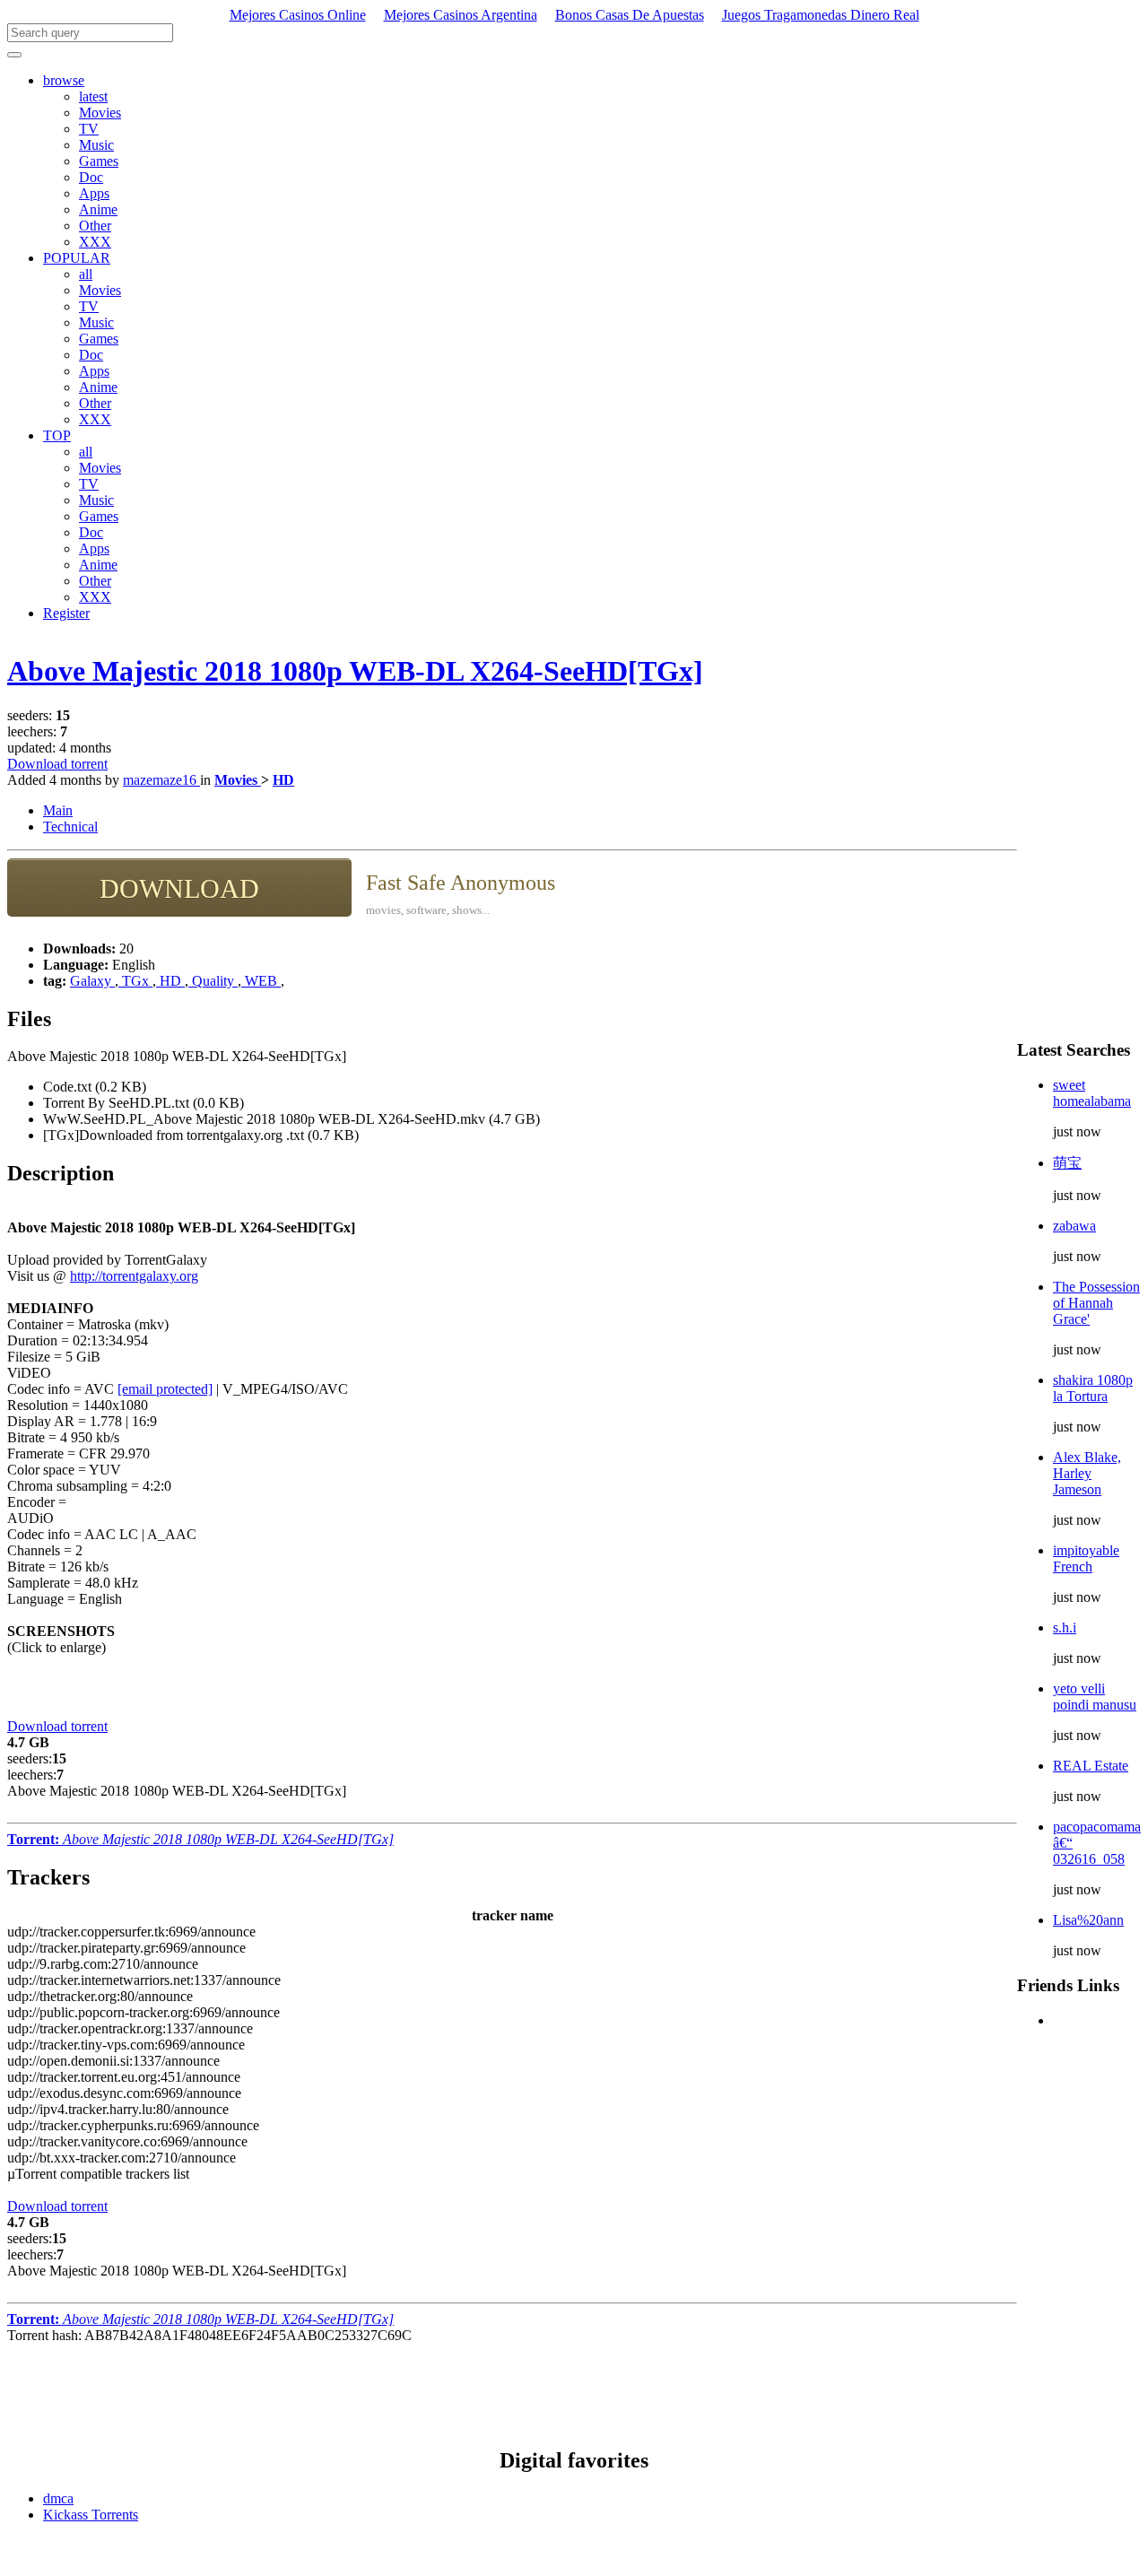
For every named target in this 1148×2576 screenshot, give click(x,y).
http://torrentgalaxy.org (134, 1276)
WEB (261, 981)
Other (95, 226)
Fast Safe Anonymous (461, 883)
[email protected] (165, 1389)
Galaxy (92, 981)
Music (96, 145)
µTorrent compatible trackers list (98, 2174)
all (86, 274)
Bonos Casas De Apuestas (630, 15)
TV (89, 129)
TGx (135, 981)
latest (93, 96)
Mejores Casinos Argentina (461, 15)
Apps (94, 193)
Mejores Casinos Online (298, 15)
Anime (98, 209)
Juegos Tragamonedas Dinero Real (821, 15)
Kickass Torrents (91, 2515)
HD (283, 780)
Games (99, 161)
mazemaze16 (161, 780)
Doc (91, 177)
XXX (95, 242)
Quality (213, 981)
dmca (58, 2498)
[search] (14, 55)
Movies (100, 113)
